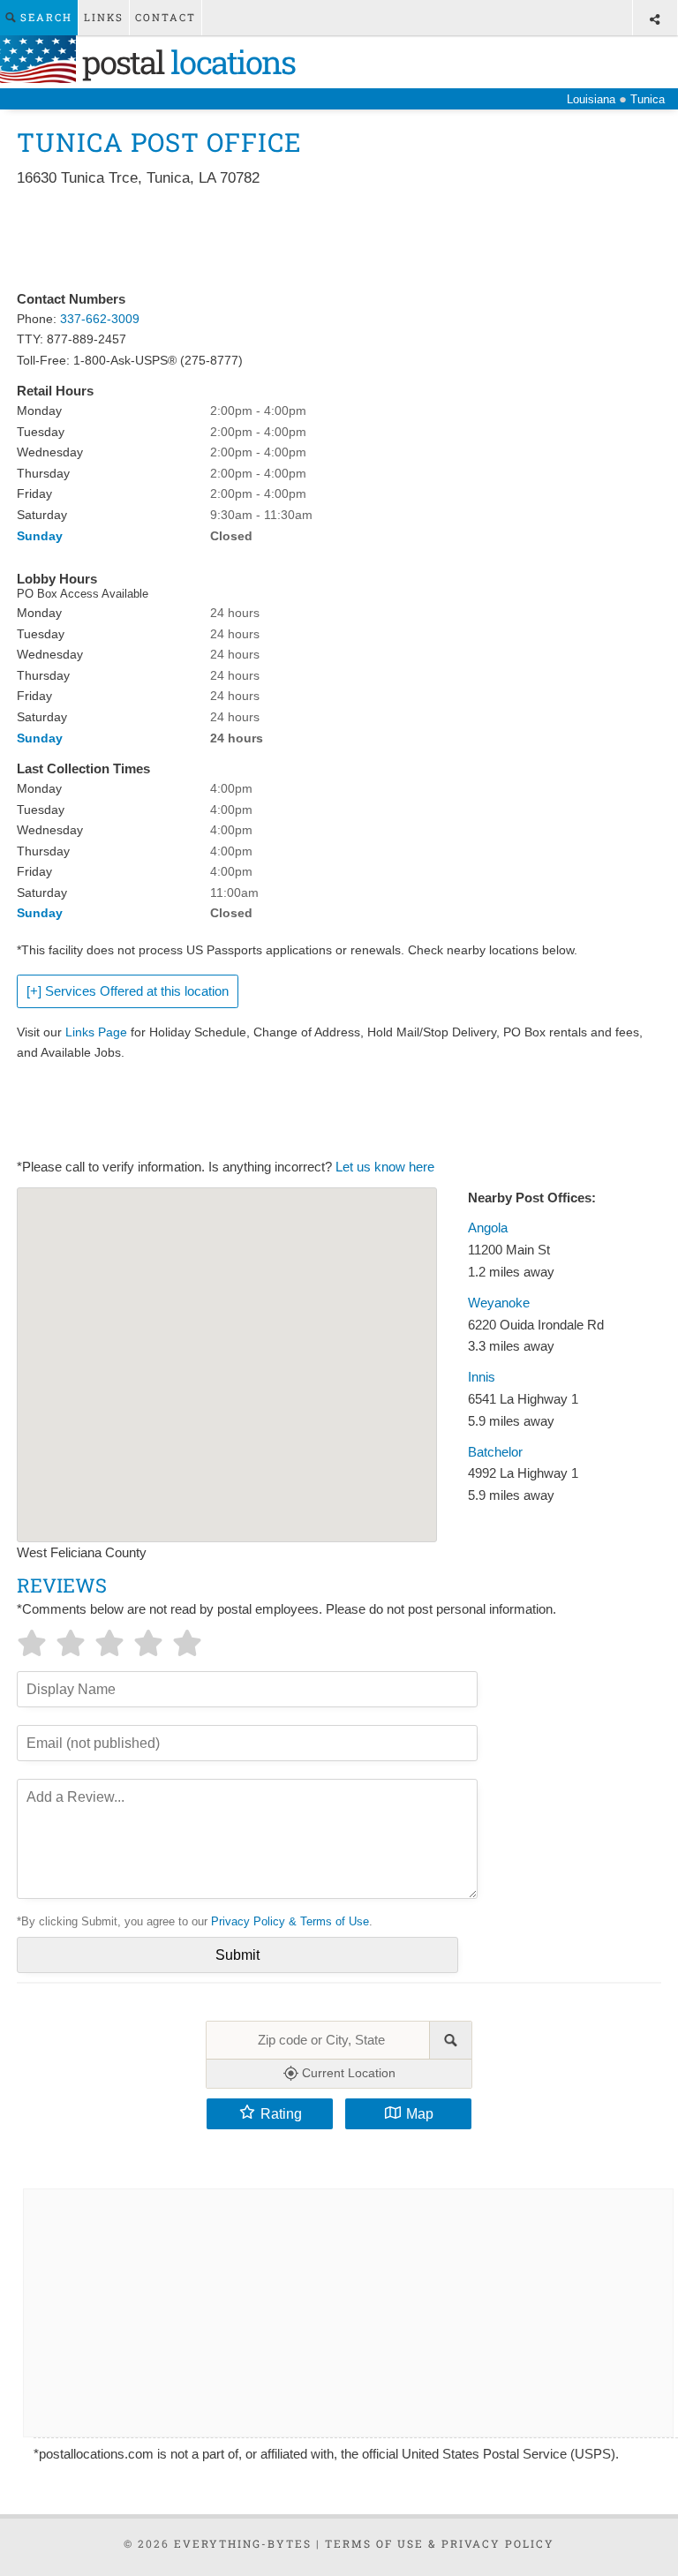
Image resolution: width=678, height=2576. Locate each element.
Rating (281, 2113)
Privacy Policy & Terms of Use (290, 1921)
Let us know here (385, 1167)
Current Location (347, 2073)
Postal (185, 62)
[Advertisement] (338, 240)
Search (44, 17)
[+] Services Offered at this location (128, 991)
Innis (482, 1377)
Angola (488, 1228)
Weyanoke (499, 1303)
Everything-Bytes (243, 2543)
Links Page (96, 1032)
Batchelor (495, 1452)
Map (420, 2113)
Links (104, 17)
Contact (166, 17)
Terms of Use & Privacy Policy (440, 2543)
